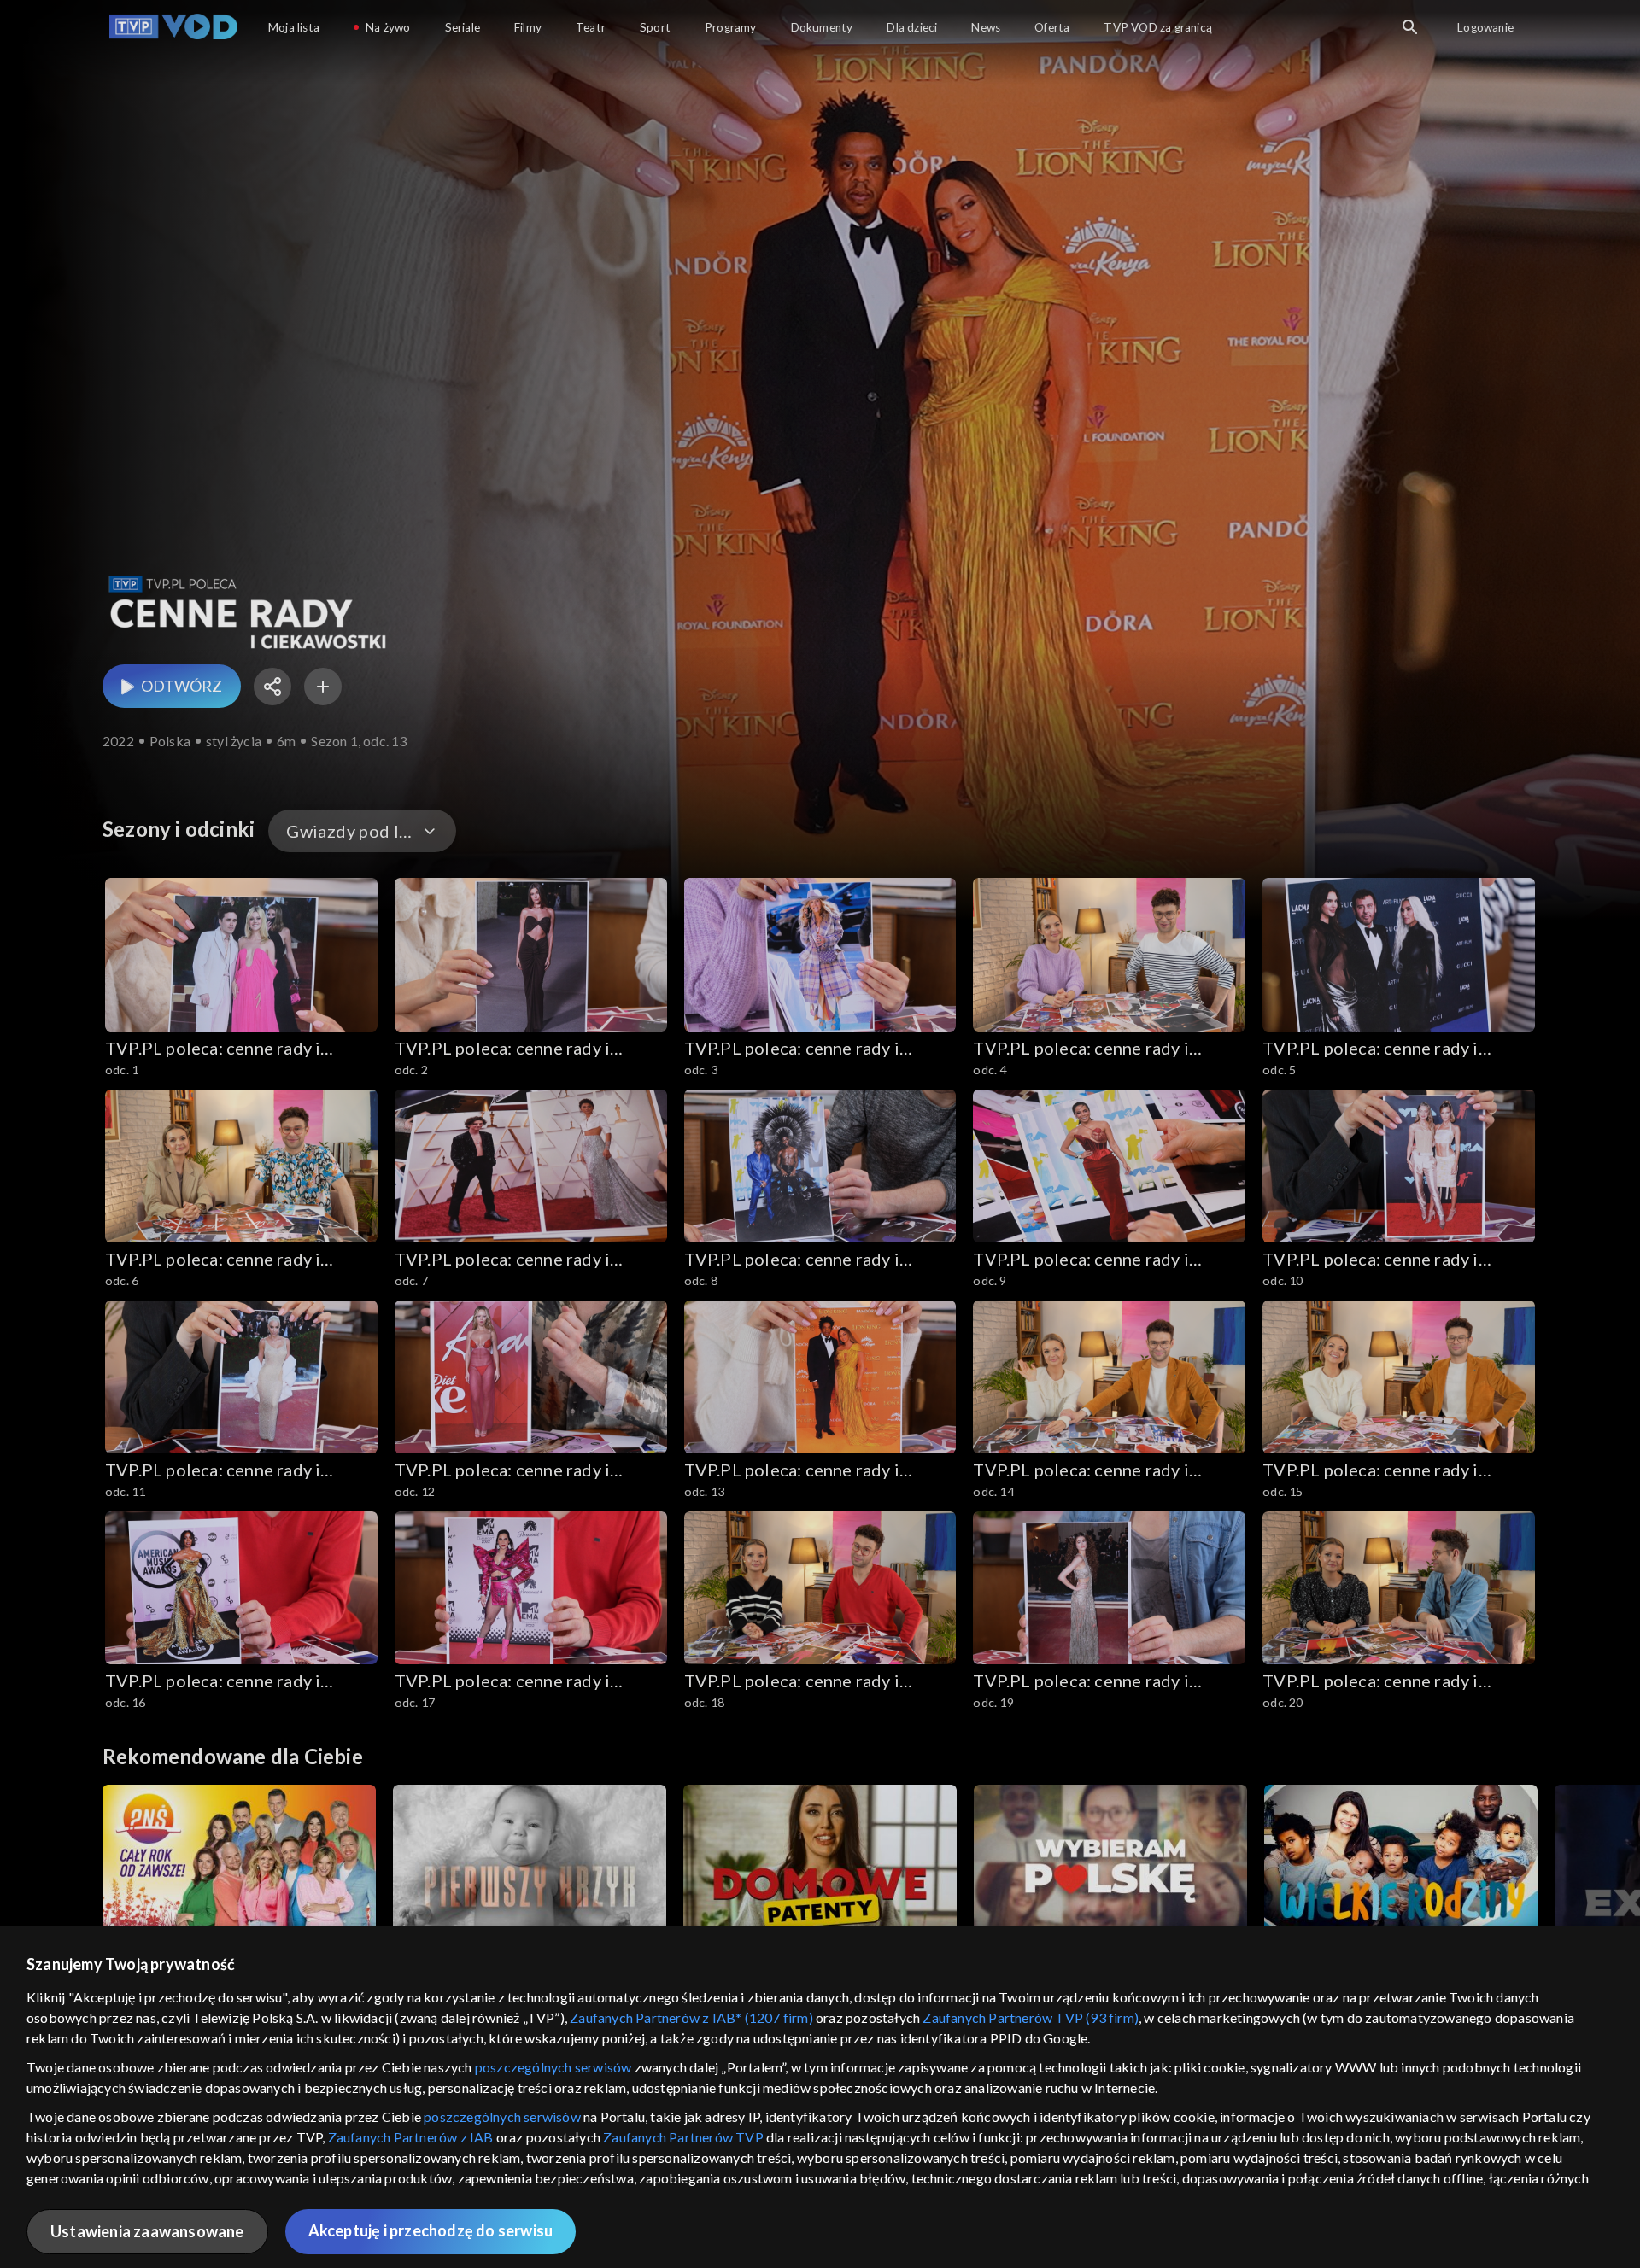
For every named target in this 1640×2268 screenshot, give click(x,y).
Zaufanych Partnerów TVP (683, 2137)
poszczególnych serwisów (553, 2067)
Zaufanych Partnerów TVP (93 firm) (1031, 2017)
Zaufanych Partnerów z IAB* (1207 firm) (691, 2017)
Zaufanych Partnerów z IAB (411, 2137)
